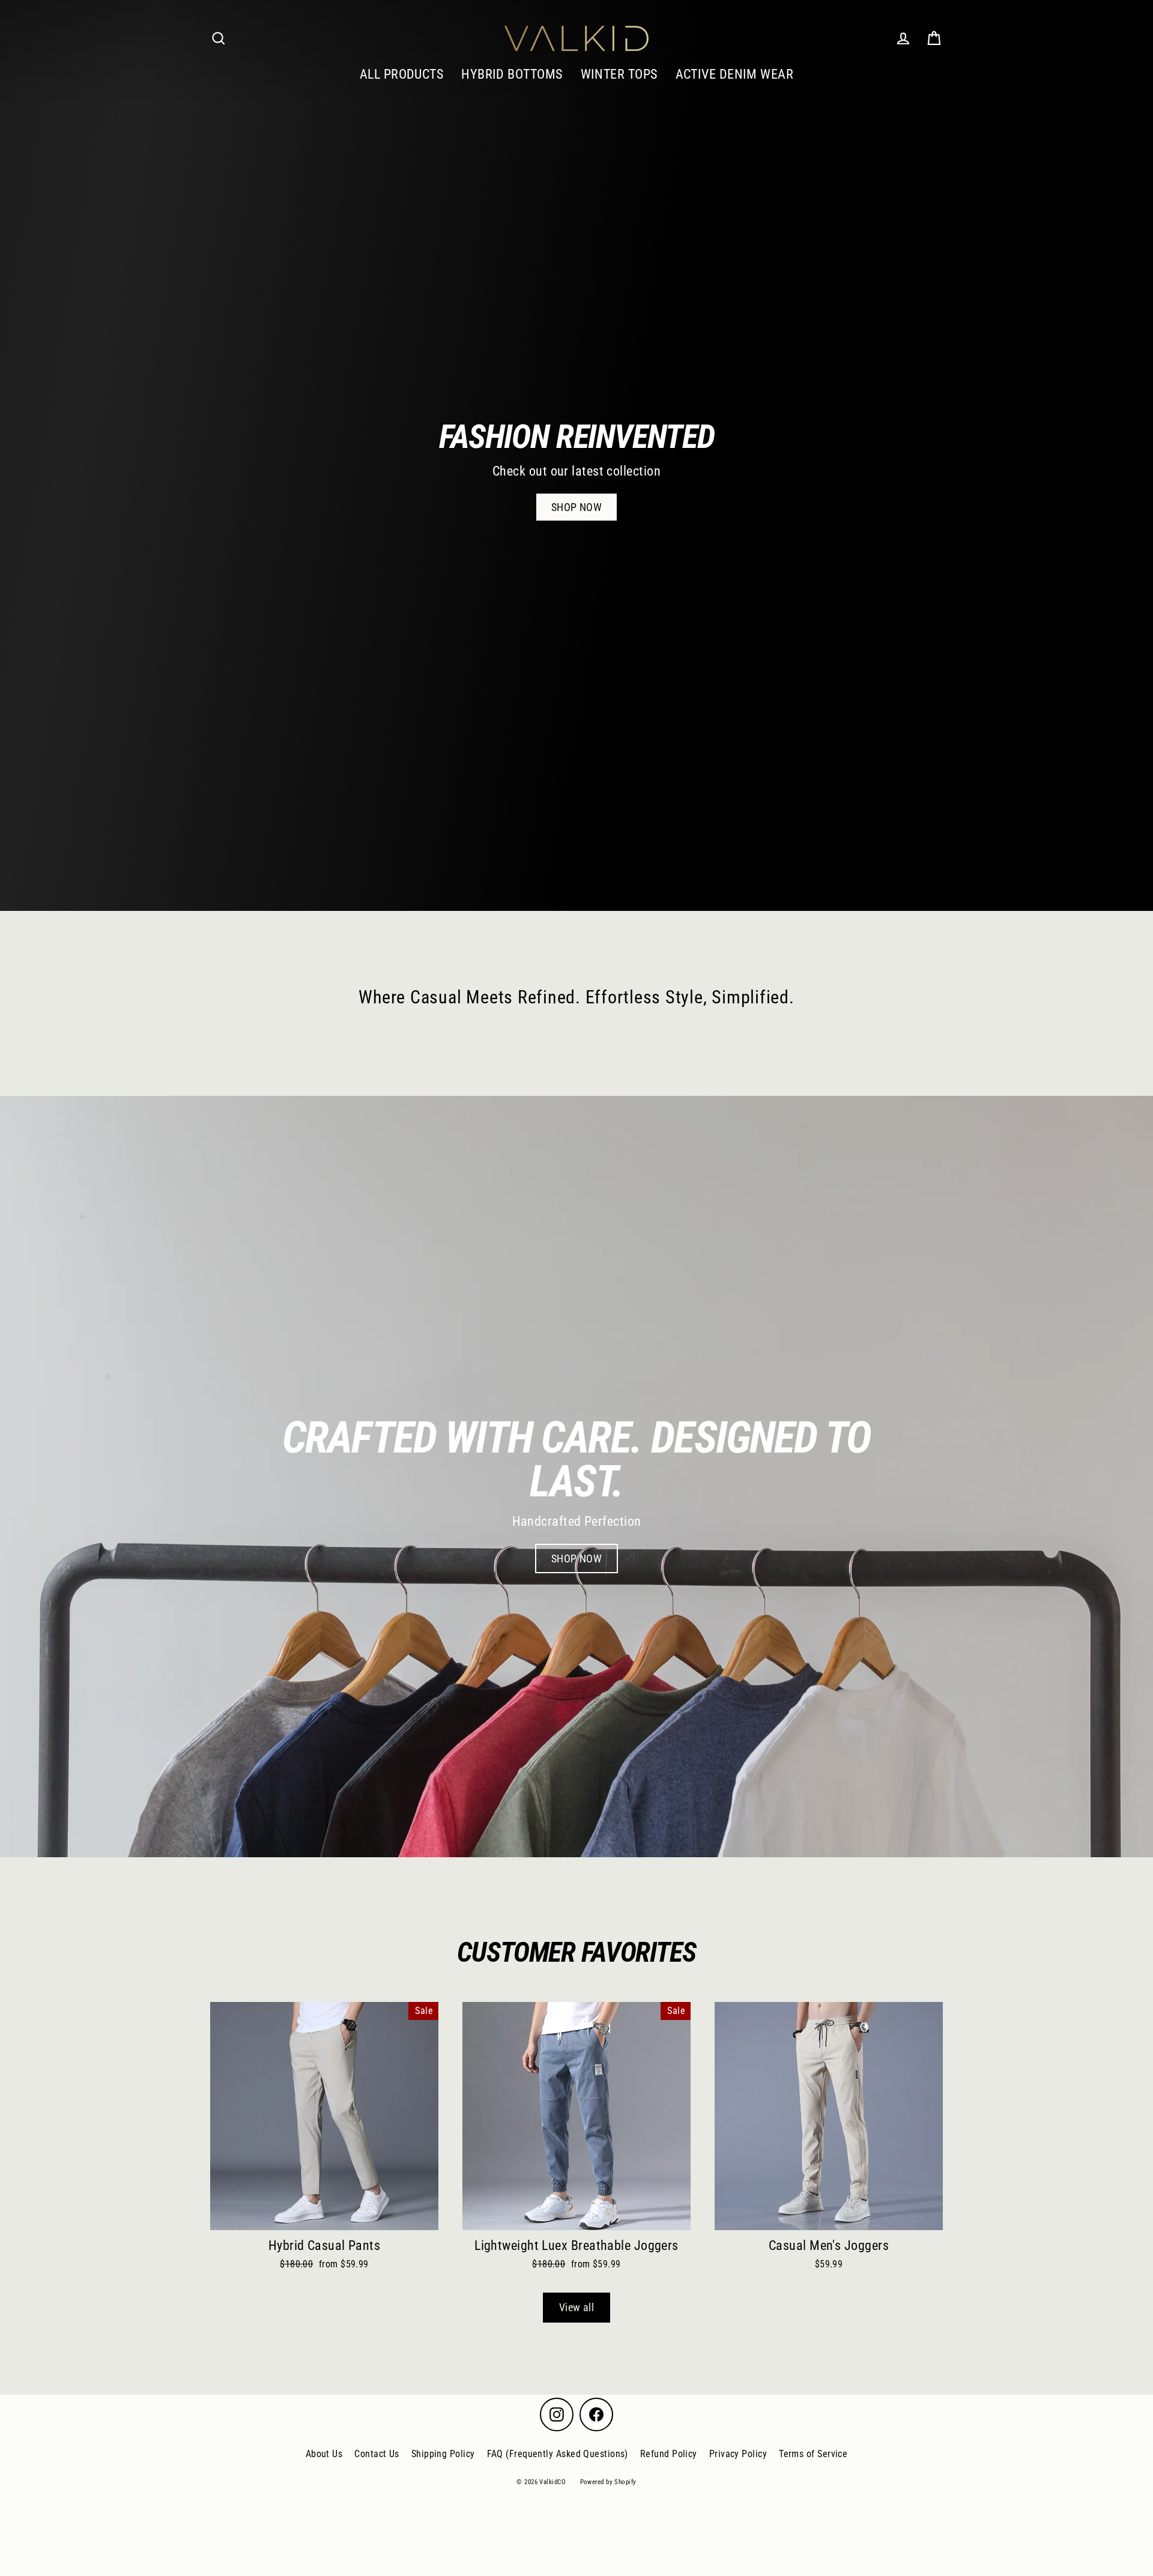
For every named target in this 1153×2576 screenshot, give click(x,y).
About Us (324, 2454)
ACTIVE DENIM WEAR (735, 74)
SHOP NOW (577, 507)
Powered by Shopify (608, 2482)
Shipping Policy (443, 2454)
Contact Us (377, 2454)
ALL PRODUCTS (401, 74)
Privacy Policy (738, 2454)
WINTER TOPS (619, 74)
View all (577, 2307)
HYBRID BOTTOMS (512, 74)
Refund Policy (669, 2454)
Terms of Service (813, 2454)
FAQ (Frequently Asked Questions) (558, 2454)
